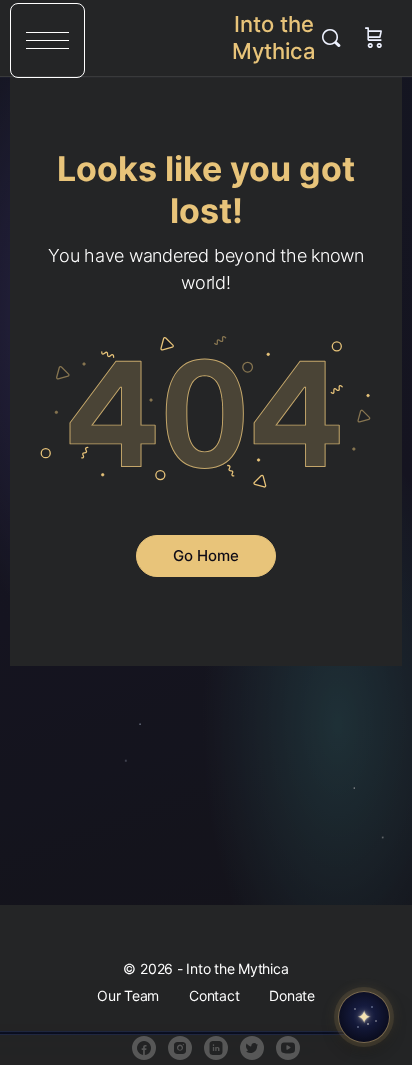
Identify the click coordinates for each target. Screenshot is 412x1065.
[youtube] (288, 1048)
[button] (47, 40)
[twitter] (252, 1048)
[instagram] (180, 1048)
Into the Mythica (274, 37)
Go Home (206, 555)
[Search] (336, 38)
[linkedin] (216, 1048)
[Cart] (374, 38)
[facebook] (144, 1048)
